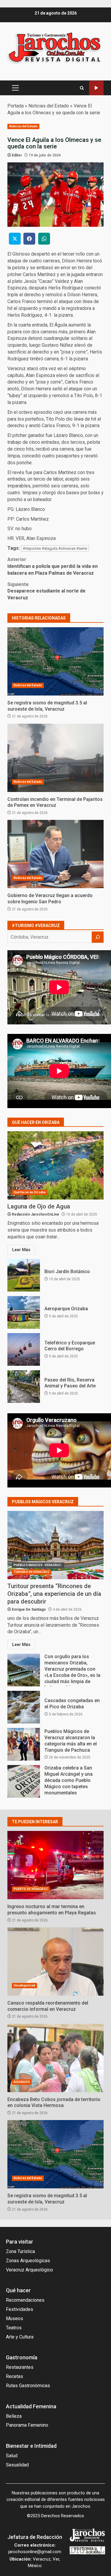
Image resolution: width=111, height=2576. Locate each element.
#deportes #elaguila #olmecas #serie (55, 548)
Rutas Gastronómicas (28, 2386)
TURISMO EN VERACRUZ (32, 1572)
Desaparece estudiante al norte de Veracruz (46, 591)
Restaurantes (20, 2367)
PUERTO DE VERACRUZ (31, 1889)
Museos (15, 2318)
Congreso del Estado (96, 88)
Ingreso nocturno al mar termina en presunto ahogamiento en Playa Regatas (55, 1865)
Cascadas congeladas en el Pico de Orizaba (24, 1707)
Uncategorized (24, 1985)
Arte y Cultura (20, 2337)
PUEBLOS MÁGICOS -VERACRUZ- (38, 1565)
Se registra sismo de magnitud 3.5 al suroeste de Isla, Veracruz (55, 661)
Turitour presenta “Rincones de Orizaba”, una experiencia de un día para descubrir (55, 1545)
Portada (16, 106)
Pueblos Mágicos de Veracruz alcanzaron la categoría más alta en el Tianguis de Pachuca (24, 1744)
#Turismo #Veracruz (36, 926)
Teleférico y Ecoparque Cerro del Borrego (24, 1349)
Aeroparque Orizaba (24, 1312)
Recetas (15, 2376)
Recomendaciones (25, 2300)
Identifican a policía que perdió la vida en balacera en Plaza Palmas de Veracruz (53, 566)
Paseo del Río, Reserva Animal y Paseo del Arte (24, 1387)
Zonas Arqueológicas (28, 2261)
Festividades (20, 2309)
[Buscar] (98, 937)
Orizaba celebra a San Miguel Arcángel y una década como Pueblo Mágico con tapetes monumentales (24, 1781)
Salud (12, 2456)
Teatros (14, 2328)
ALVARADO (22, 2082)
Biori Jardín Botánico (24, 1275)
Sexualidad (17, 2465)
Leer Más (21, 1250)
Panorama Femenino (27, 2425)
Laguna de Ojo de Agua (55, 1165)
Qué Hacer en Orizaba (30, 1192)
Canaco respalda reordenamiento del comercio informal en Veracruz (55, 1962)
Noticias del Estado (49, 106)
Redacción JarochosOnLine (36, 1214)
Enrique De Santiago (29, 1609)
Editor (17, 155)
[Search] (82, 88)
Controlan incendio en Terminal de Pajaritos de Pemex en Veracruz (55, 758)
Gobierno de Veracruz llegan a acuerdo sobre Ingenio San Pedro (55, 854)
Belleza (14, 2416)
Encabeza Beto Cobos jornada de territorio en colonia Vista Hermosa (55, 2058)
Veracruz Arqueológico (29, 2270)
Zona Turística (20, 2251)
